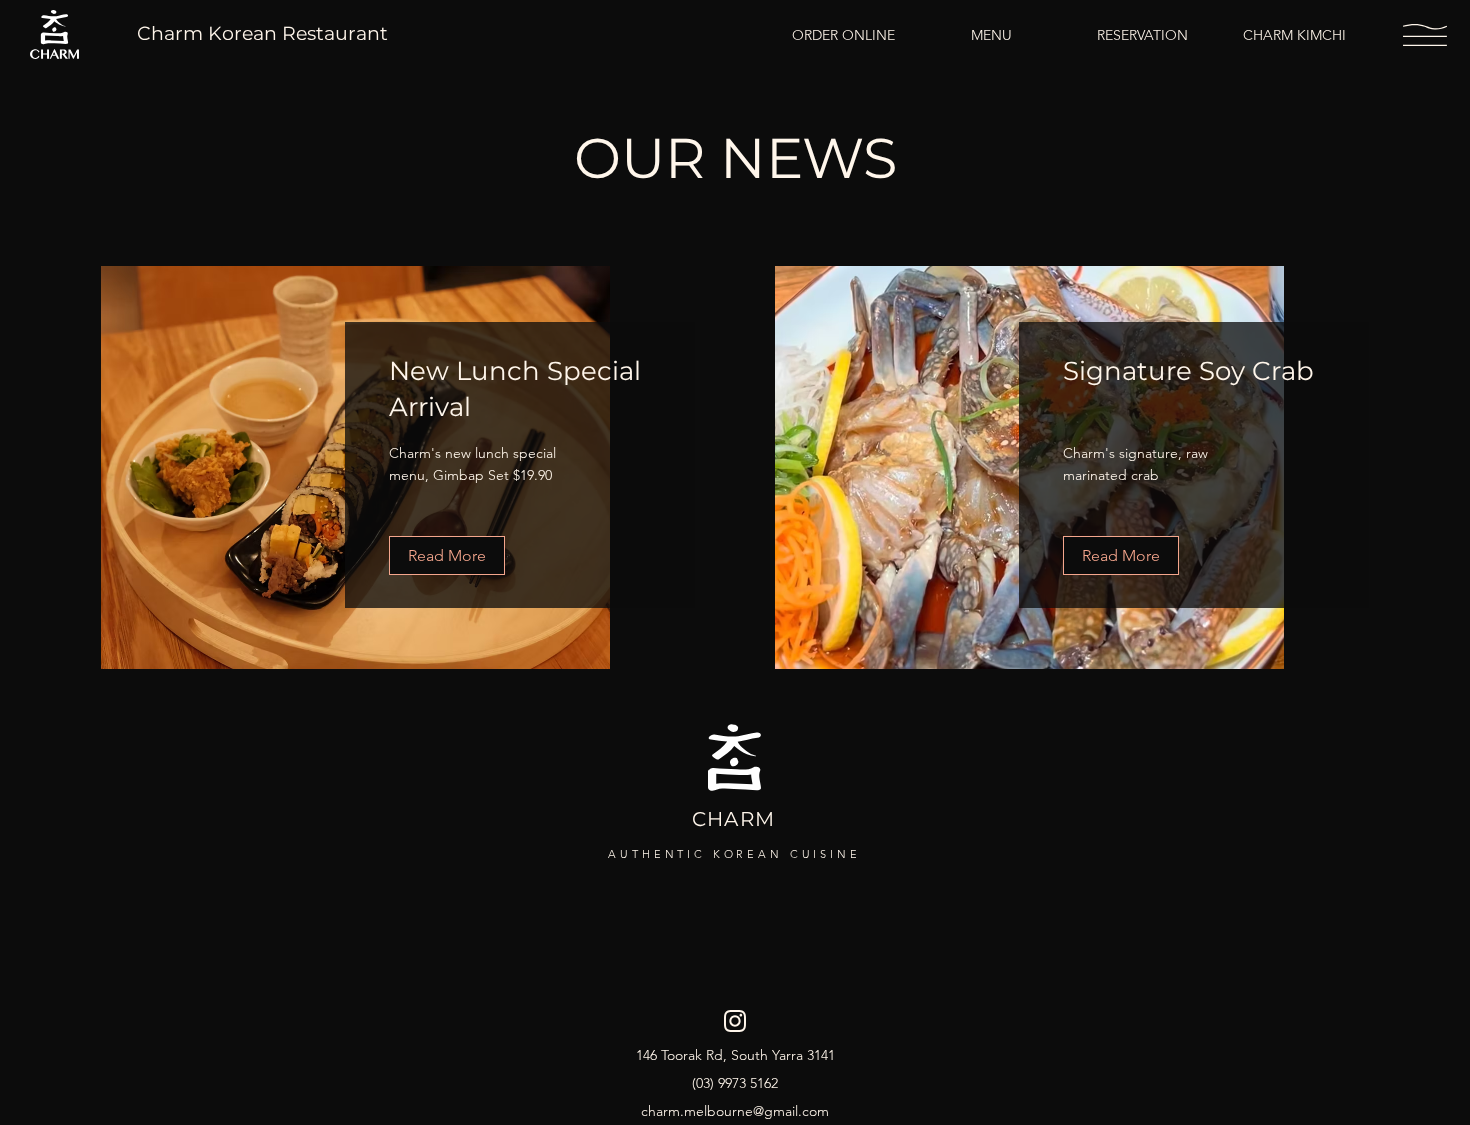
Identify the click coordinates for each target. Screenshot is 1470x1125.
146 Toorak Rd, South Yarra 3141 (735, 1055)
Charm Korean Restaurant (262, 33)
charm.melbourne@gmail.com (735, 1111)
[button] (1425, 35)
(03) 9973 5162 (735, 1083)
